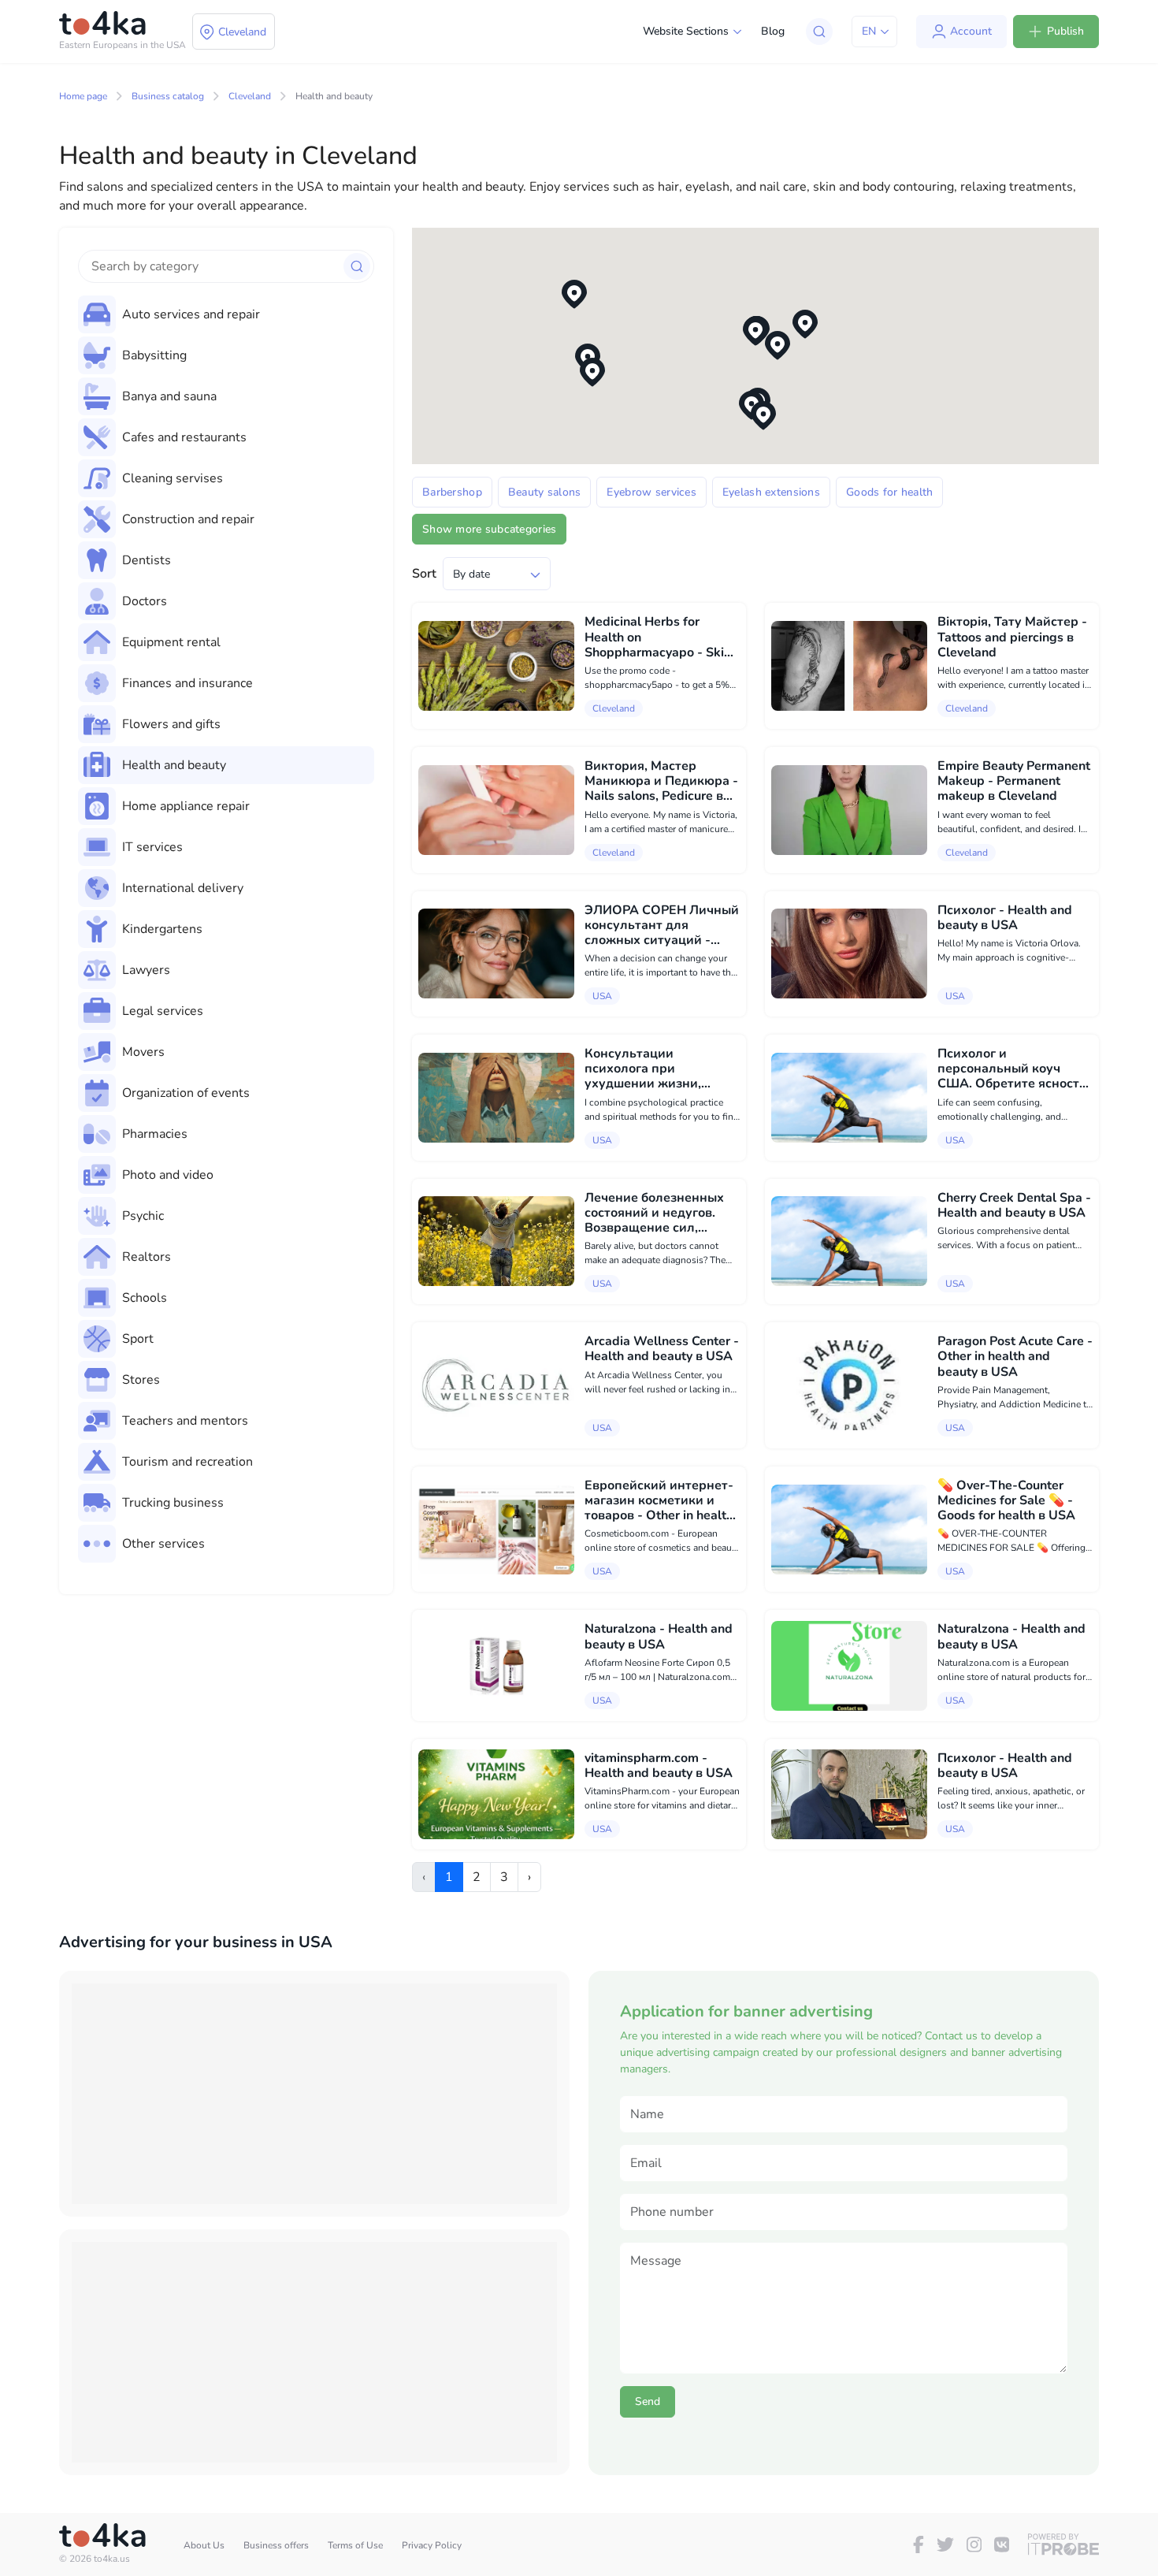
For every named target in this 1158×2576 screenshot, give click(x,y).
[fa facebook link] (919, 2544)
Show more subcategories (489, 529)
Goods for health (889, 492)
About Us (204, 2545)
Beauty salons (545, 492)
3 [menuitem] (504, 1877)
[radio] (226, 314)
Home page (83, 96)
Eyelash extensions (771, 492)
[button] (755, 331)
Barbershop (452, 492)
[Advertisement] (314, 2094)
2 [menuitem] (477, 1877)
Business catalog (168, 96)
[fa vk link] (1002, 2544)
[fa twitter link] (945, 2544)
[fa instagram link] (974, 2544)
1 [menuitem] (449, 1877)
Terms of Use (355, 2545)
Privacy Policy (432, 2545)
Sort (424, 574)
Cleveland (250, 96)
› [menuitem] (529, 1877)
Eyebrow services (651, 492)
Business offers (276, 2545)
